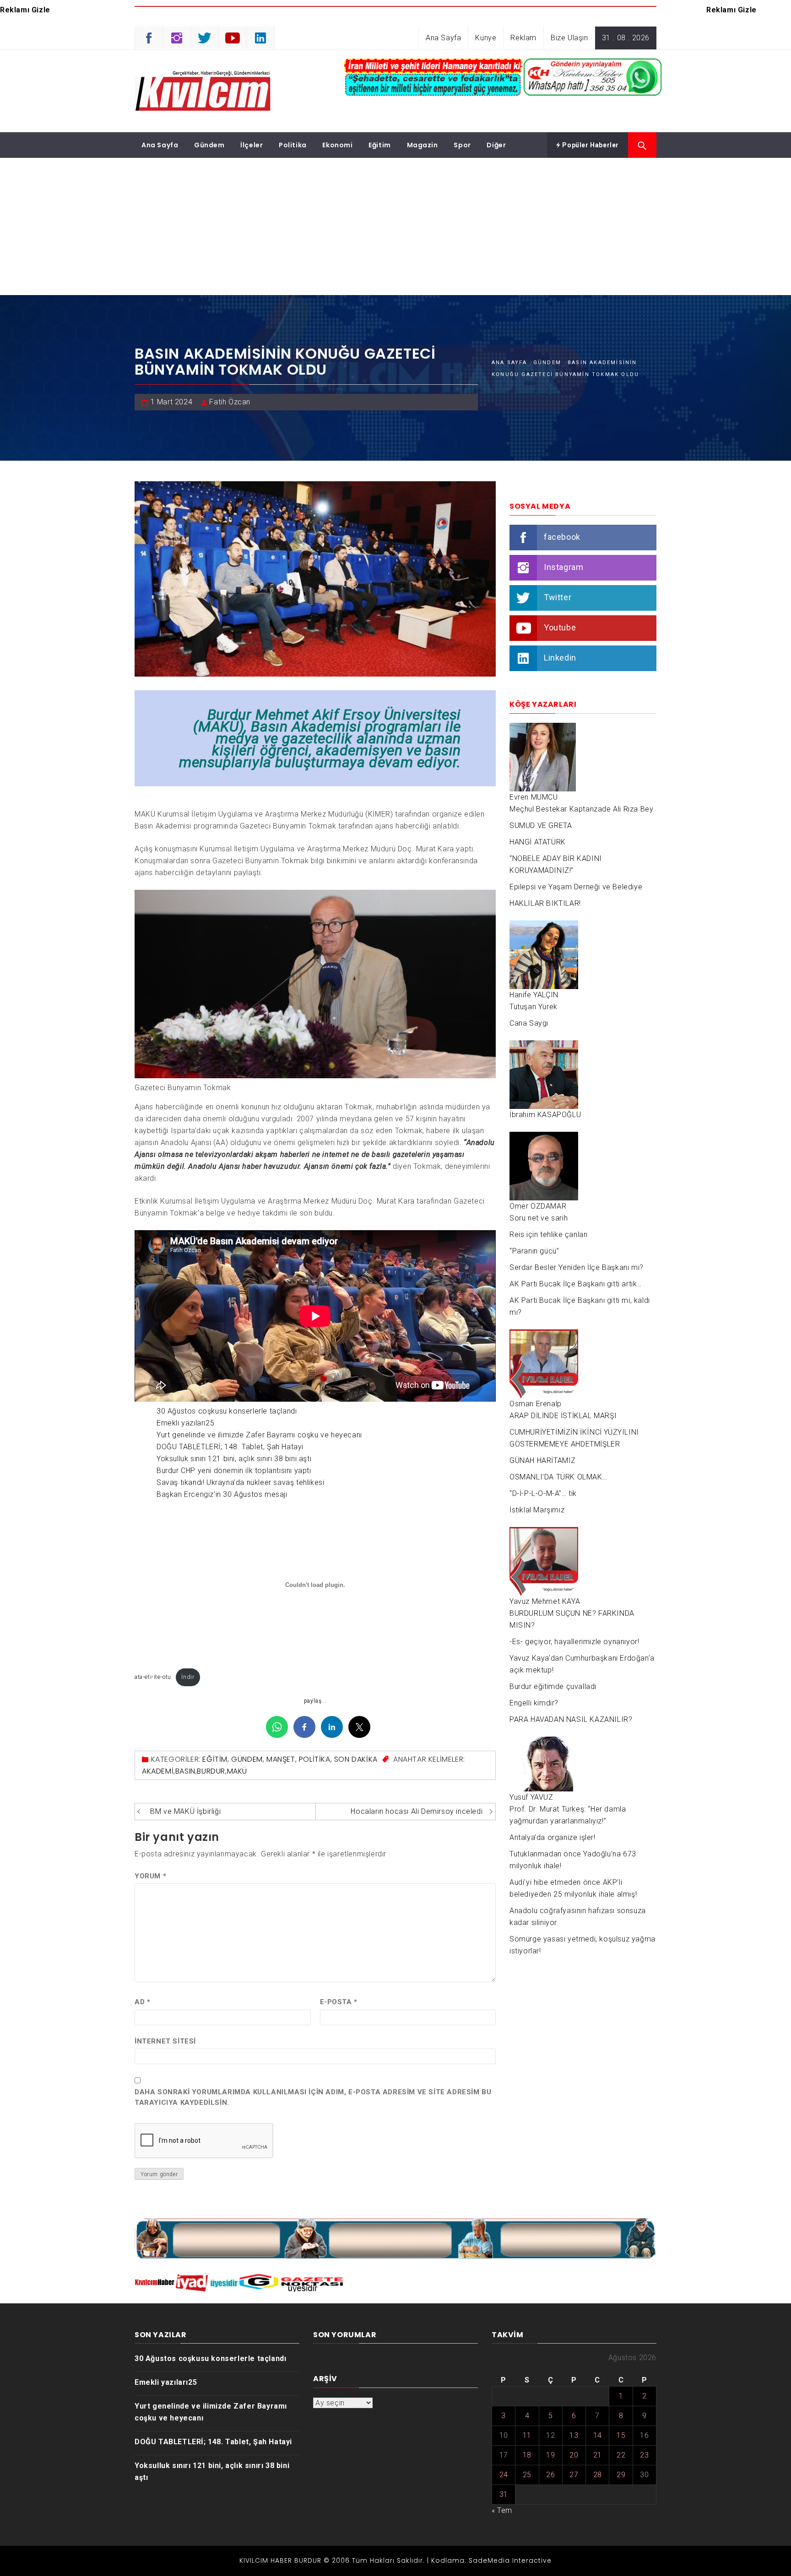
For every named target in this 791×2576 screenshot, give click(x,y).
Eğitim (380, 145)
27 (574, 2475)
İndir (188, 1677)
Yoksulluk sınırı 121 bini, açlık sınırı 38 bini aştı (234, 1459)
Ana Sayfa (443, 38)
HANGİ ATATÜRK (538, 842)
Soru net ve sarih (539, 1218)
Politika (293, 145)
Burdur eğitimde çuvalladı (553, 1686)
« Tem (502, 2510)
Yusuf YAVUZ (531, 1797)
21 (598, 2455)
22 (621, 2455)
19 (550, 2455)
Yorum (150, 1876)
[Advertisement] (395, 226)
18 (527, 2455)
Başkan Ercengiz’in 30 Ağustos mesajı (222, 1494)
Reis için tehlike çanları (549, 1234)
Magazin (423, 145)
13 (574, 2435)
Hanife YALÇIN (534, 995)
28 (598, 2475)
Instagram (563, 567)
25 (527, 2475)
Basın (185, 1771)
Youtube (560, 627)
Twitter (558, 597)
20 (574, 2455)
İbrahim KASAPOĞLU (545, 1115)
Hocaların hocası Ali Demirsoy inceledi (417, 1811)
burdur (211, 1771)
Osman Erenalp (536, 1404)
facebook (562, 537)
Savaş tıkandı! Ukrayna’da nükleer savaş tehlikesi (240, 1482)
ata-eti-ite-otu (153, 1677)
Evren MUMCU (534, 797)
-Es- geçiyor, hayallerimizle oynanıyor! (574, 1642)
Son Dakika (356, 1759)
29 (621, 2475)
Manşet (281, 1759)
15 (621, 2435)
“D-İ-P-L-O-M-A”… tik (543, 1493)
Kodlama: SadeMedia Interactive (491, 2560)
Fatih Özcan (230, 402)
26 (550, 2475)
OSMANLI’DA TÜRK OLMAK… (558, 1477)
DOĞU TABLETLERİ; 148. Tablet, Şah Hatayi (230, 1447)
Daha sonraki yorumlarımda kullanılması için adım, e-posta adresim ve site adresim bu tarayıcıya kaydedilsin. (313, 2097)
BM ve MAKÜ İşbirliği (185, 1811)
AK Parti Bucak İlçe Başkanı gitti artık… (576, 1284)
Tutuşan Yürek (534, 1007)
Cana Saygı (529, 1023)
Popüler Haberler (590, 145)
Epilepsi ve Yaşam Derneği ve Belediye (576, 887)
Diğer (496, 145)
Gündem (209, 145)
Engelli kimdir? (534, 1703)
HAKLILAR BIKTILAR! (545, 903)
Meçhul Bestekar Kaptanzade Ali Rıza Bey (581, 809)
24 (504, 2475)
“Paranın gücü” (534, 1251)
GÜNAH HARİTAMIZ (543, 1460)
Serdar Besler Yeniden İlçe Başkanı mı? (577, 1267)
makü (237, 1771)
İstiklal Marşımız (537, 1510)
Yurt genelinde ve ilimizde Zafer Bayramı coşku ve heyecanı (259, 1435)
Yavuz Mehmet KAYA (545, 1601)
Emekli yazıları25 (185, 1423)
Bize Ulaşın (569, 38)
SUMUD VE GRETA (541, 826)
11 (527, 2435)
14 (598, 2435)
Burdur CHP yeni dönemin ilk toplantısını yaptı (234, 1471)
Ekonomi (337, 145)
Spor (462, 145)
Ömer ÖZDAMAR (538, 1206)
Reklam (523, 38)
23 (644, 2455)
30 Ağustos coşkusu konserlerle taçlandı (227, 1411)
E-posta (339, 2002)
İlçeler (252, 145)
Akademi (158, 1771)
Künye (486, 38)
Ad (142, 2002)
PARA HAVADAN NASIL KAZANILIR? (571, 1719)
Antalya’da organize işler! (553, 1837)
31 (504, 2494)
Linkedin (560, 658)
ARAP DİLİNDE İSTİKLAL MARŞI (563, 1416)
